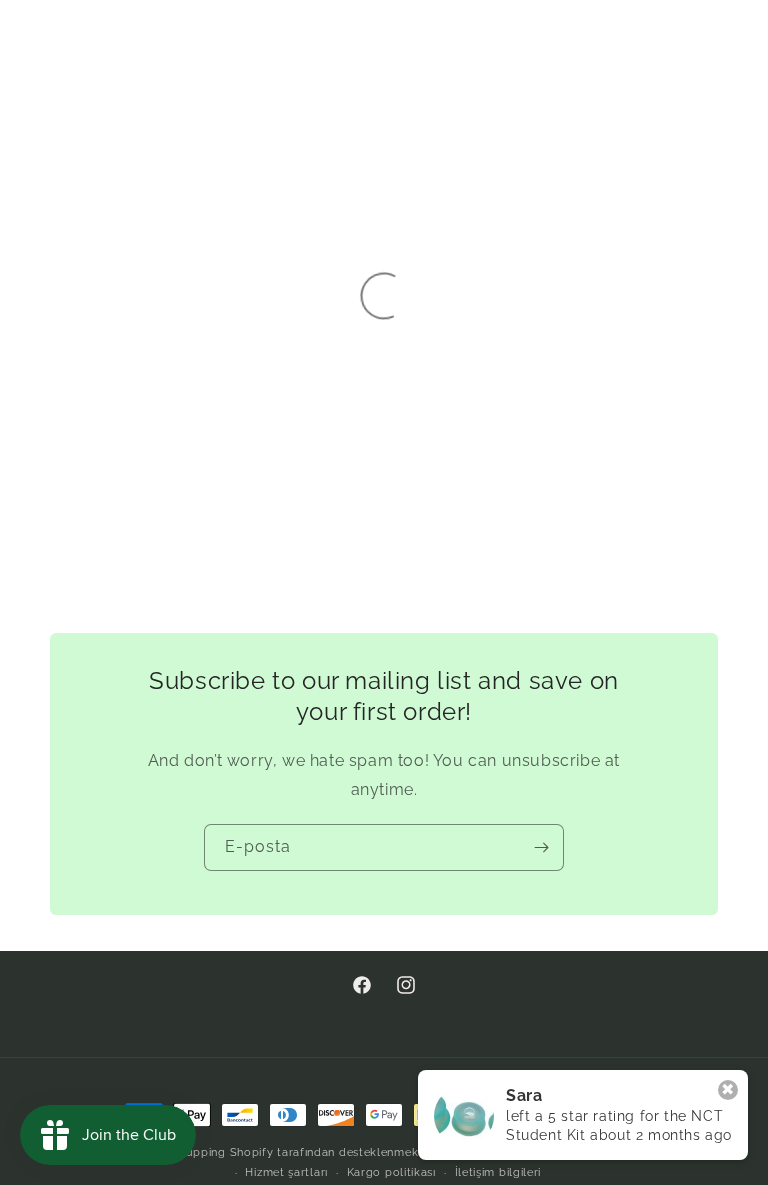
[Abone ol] (541, 847)
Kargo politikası (391, 1172)
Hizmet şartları (286, 1172)
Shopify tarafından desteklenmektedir (337, 1152)
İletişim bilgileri (498, 1172)
